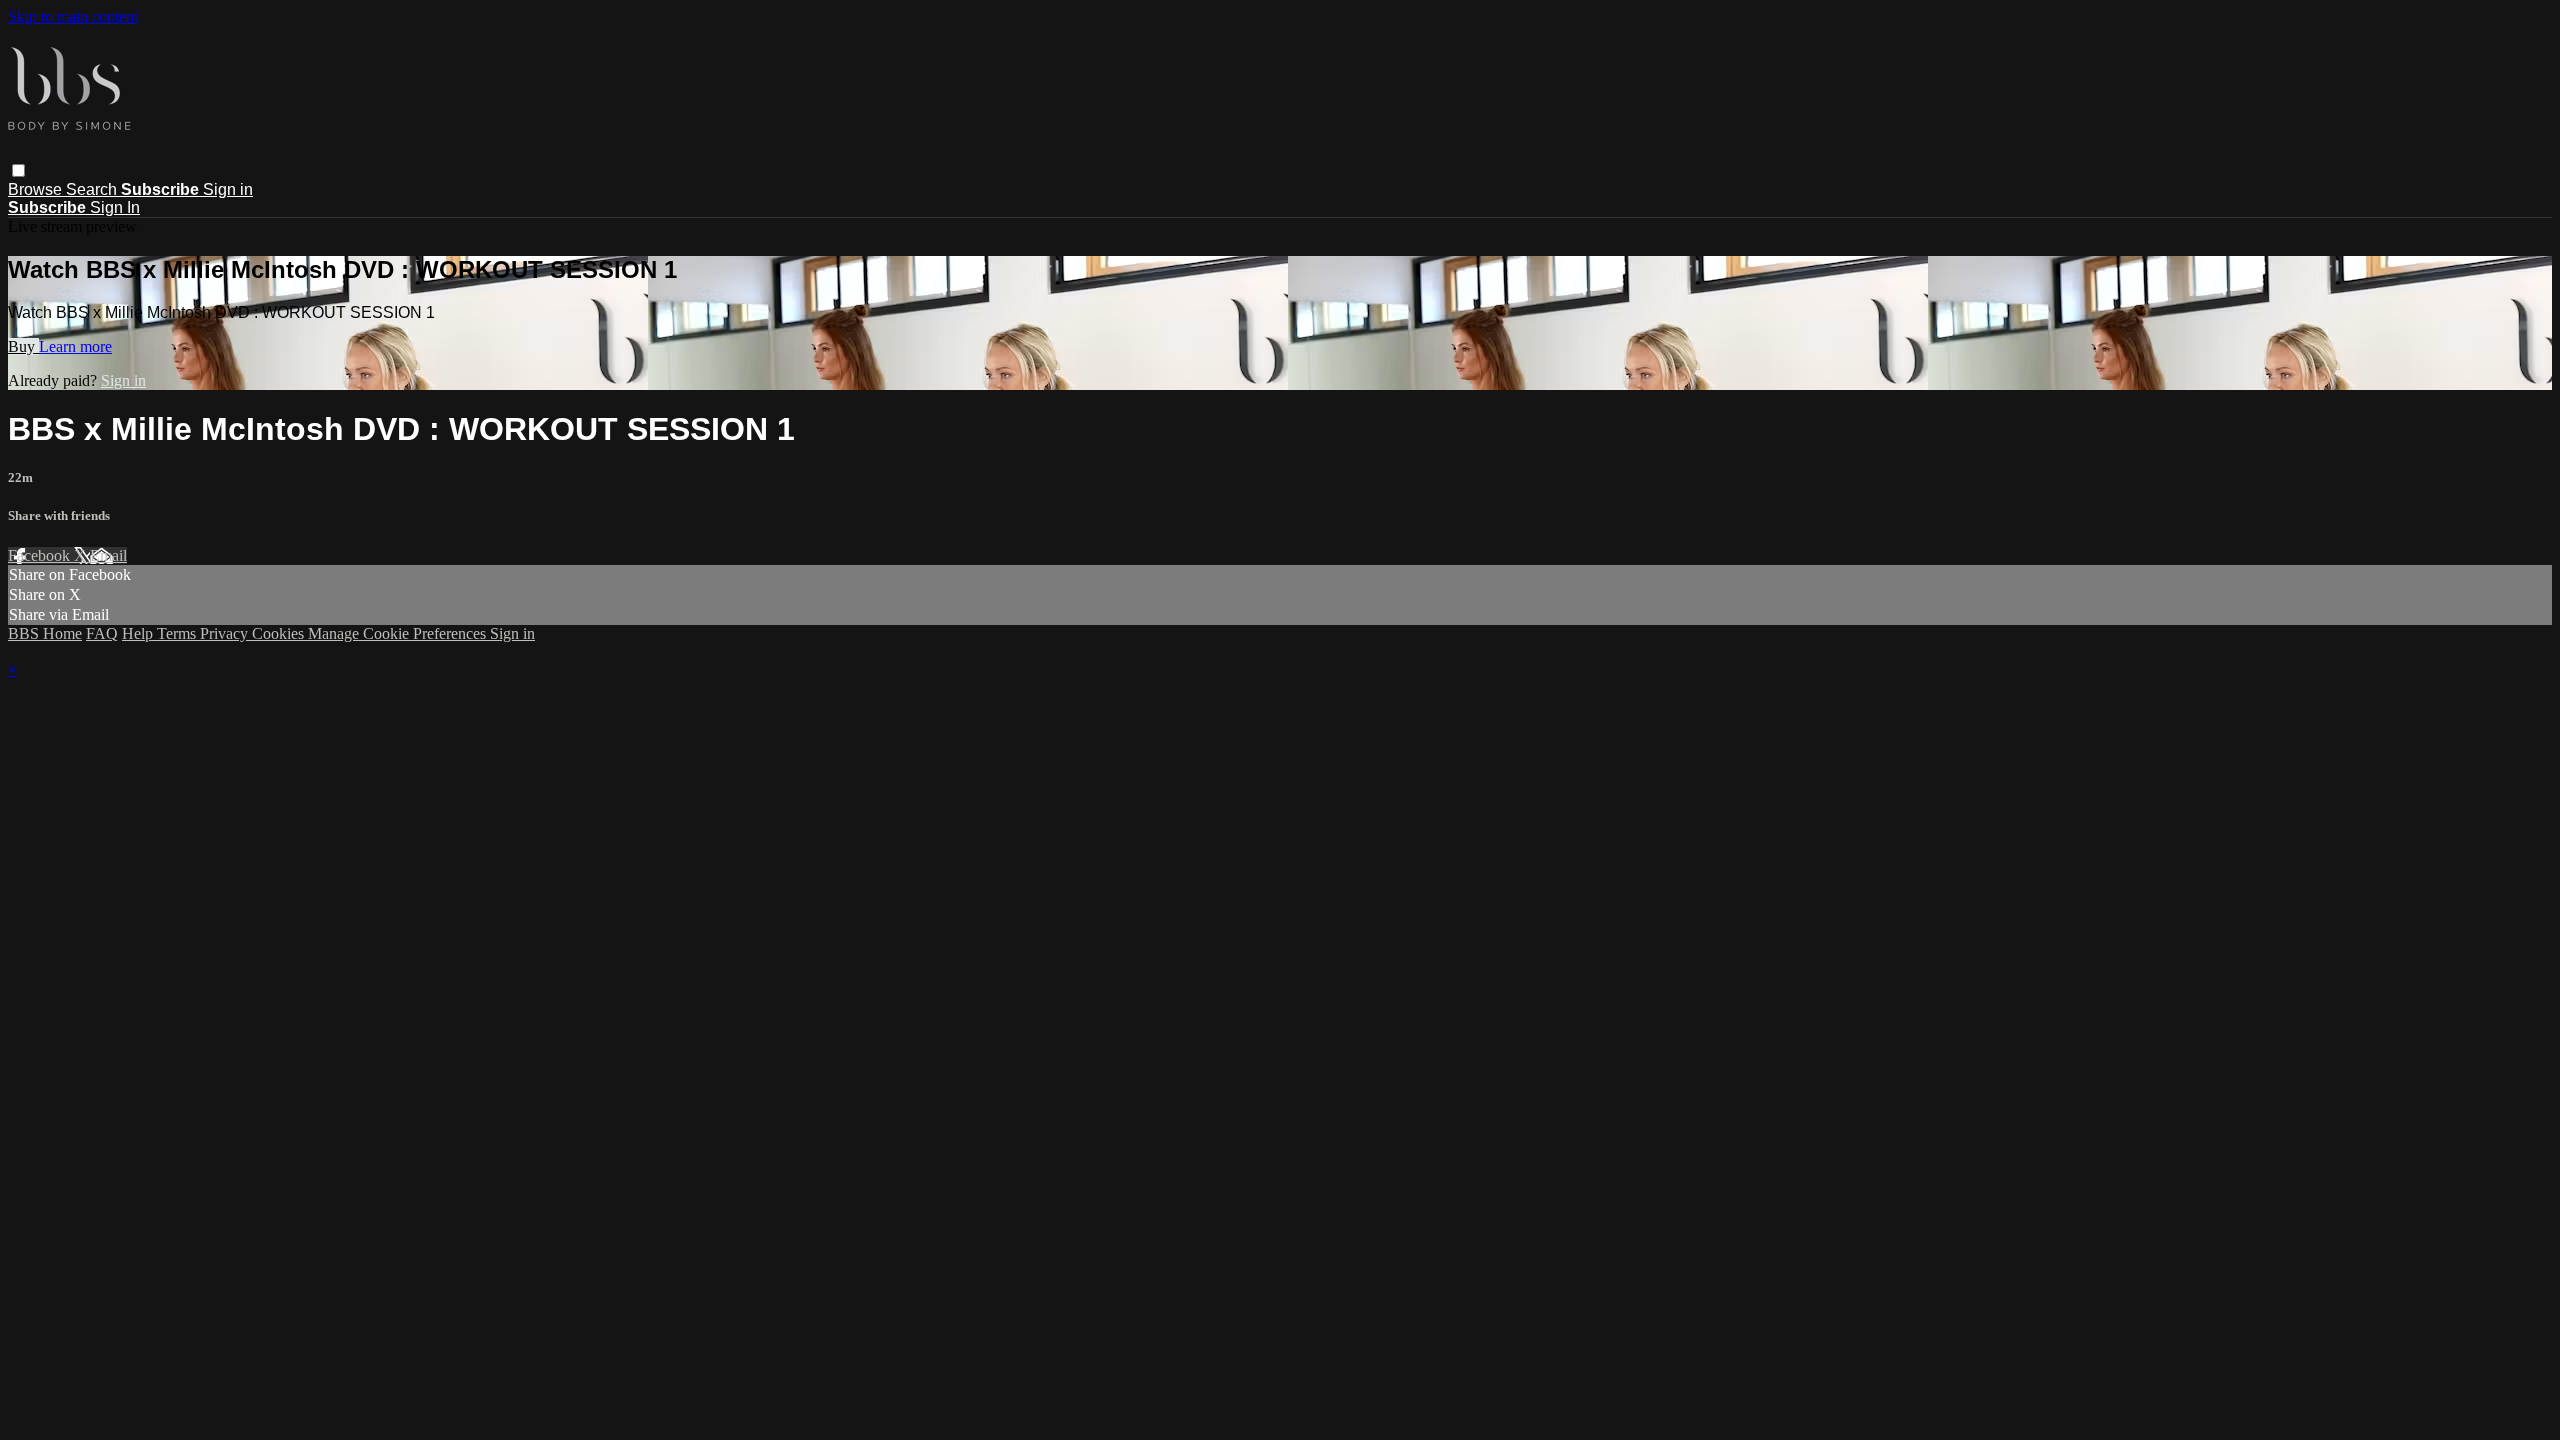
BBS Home (45, 633)
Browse (37, 189)
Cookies (280, 633)
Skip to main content (73, 16)
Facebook (41, 555)
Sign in (228, 189)
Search (93, 189)
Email (108, 555)
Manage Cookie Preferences (399, 633)
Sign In (115, 207)
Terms (178, 633)
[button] (18, 170)
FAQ (102, 633)
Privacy (226, 633)
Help (139, 633)
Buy (23, 346)
